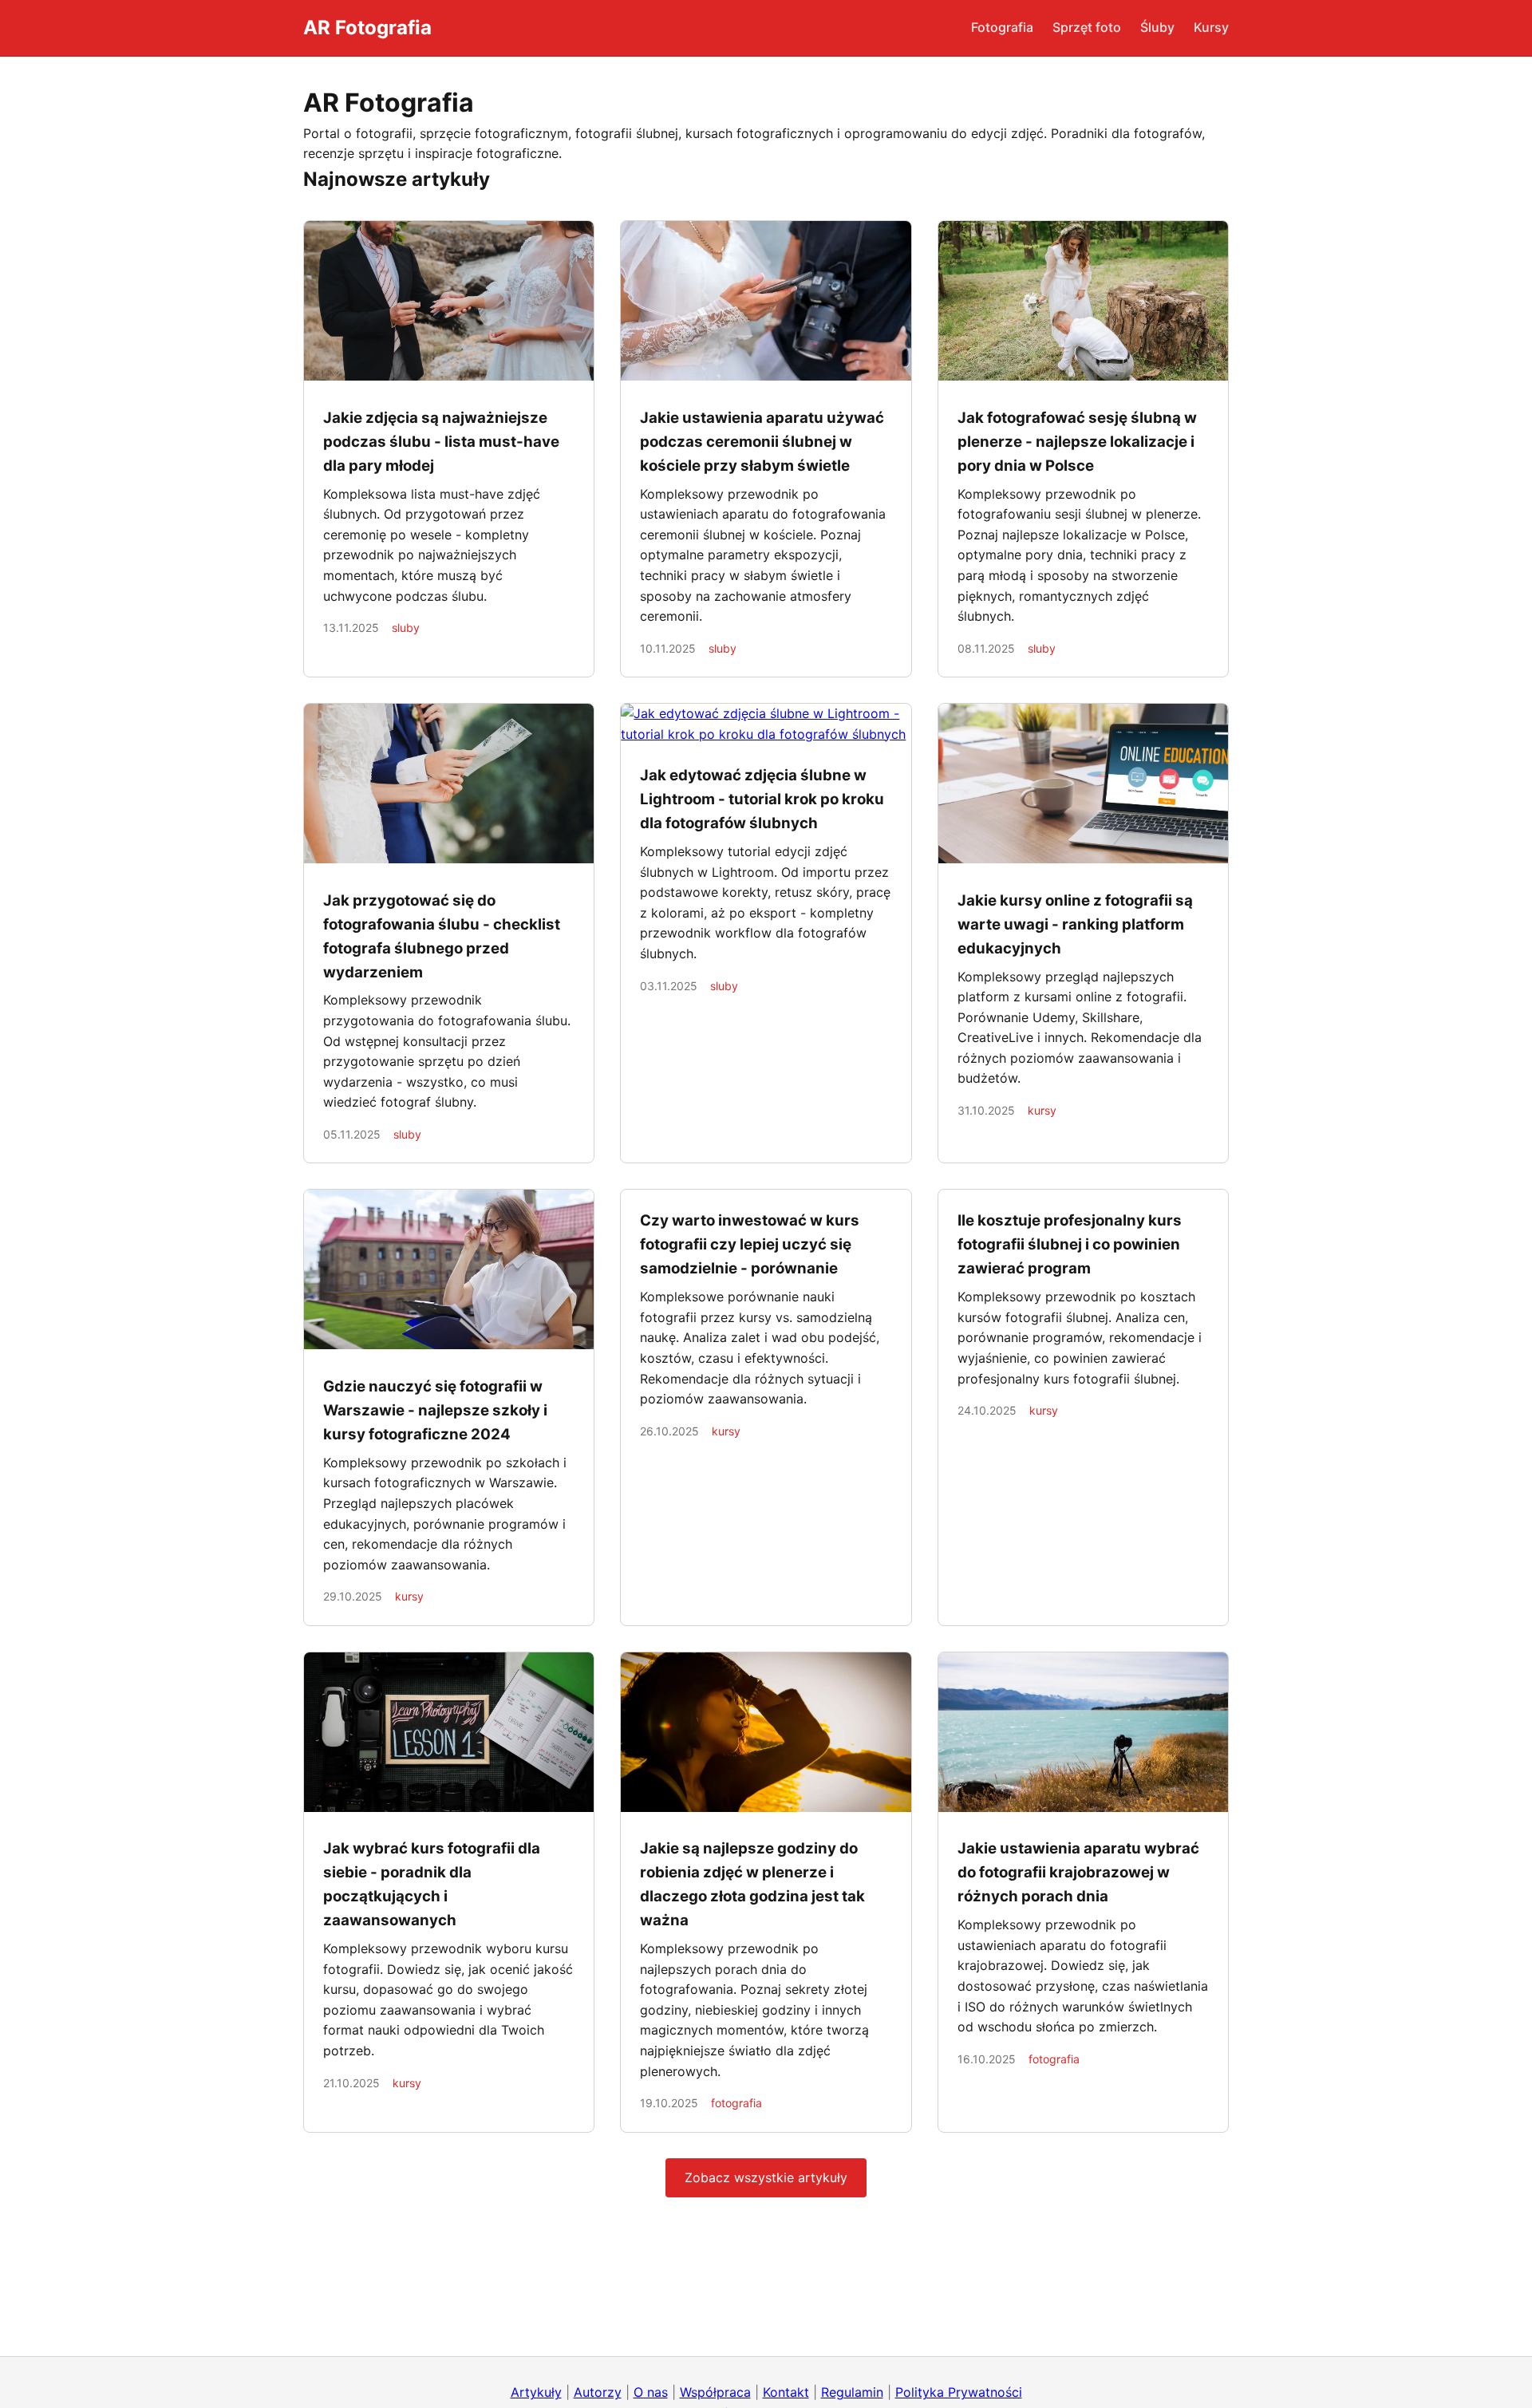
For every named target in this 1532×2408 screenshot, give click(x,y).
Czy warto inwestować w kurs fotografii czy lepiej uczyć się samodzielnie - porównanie (750, 1244)
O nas (651, 2392)
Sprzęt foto (1087, 27)
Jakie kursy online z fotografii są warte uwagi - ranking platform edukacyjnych (1075, 924)
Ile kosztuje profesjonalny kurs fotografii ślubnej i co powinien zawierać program (1070, 1244)
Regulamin (852, 2392)
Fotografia (1002, 27)
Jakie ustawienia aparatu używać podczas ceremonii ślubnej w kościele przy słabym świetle (762, 442)
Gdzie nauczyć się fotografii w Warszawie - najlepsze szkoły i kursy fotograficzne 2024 (435, 1410)
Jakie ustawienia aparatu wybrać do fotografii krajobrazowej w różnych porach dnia (1078, 1872)
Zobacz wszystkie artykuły (766, 2177)
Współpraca (715, 2392)
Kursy (1211, 27)
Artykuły (536, 2392)
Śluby (1157, 27)
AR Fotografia (367, 28)
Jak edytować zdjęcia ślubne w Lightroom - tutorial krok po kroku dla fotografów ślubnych (762, 799)
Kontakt (786, 2392)
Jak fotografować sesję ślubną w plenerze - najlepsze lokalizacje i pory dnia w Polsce (1077, 442)
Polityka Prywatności (959, 2392)
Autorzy (598, 2392)
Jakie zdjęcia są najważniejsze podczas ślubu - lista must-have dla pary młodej (441, 442)
